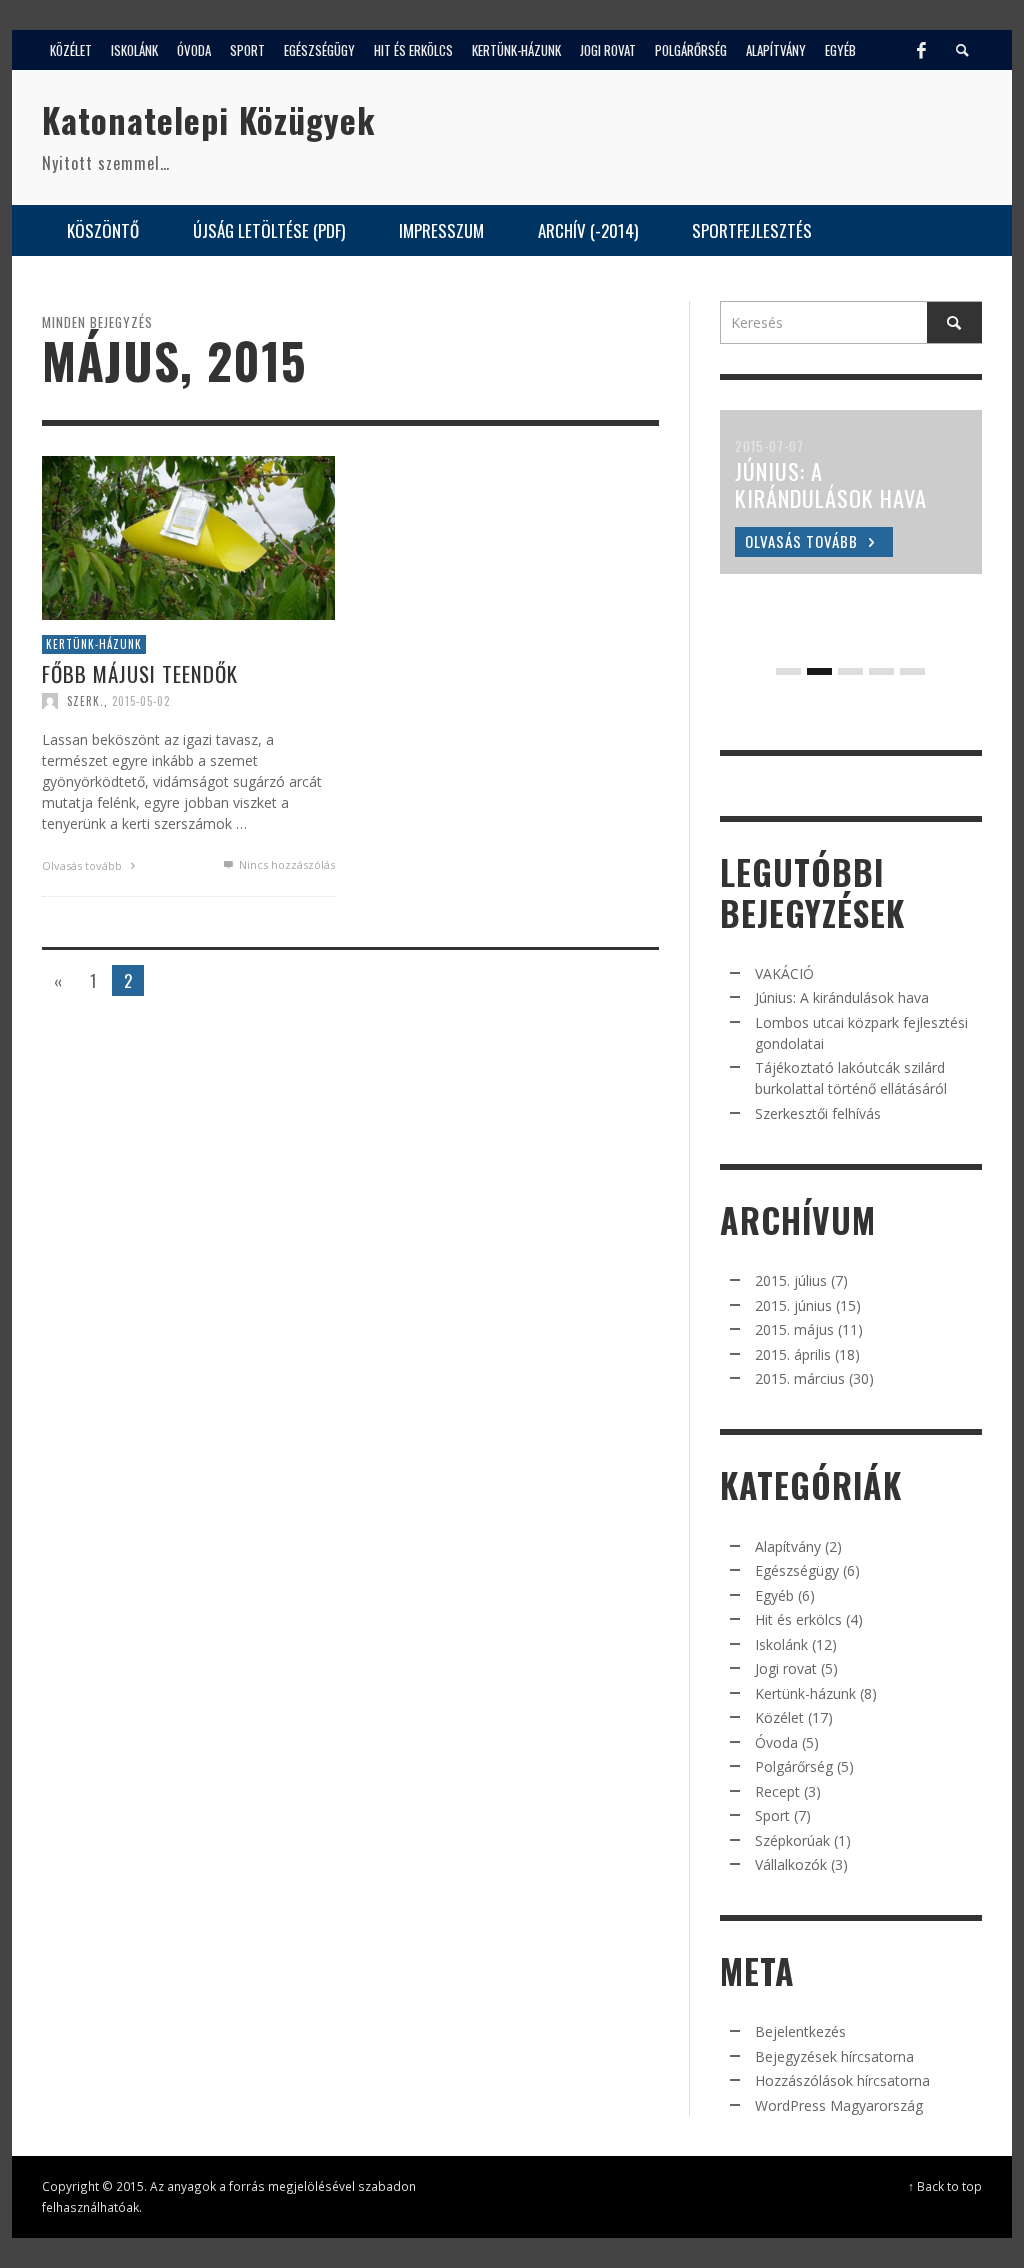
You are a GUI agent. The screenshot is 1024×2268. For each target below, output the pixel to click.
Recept (777, 1791)
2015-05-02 (141, 701)
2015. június (793, 1305)
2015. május (794, 1329)
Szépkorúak (792, 1840)
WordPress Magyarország (839, 2105)
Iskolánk (781, 1644)
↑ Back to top (945, 2186)
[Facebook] (921, 50)
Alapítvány (788, 1546)
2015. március (800, 1378)
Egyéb (774, 1595)
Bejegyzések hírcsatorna (834, 2056)
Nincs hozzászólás (285, 864)
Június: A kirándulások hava (842, 997)
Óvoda (776, 1742)
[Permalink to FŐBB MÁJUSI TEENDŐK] (188, 536)
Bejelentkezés (800, 2031)
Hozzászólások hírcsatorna (842, 2080)
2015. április (793, 1354)
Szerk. (85, 701)
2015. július (791, 1280)
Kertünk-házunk (94, 644)
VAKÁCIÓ (784, 973)
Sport (772, 1815)
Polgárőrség (794, 1766)
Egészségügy (797, 1570)
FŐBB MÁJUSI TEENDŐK (140, 673)
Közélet (779, 1717)
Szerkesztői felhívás (818, 1113)
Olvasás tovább (83, 865)
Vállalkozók (791, 1864)
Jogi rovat (786, 1668)
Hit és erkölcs (798, 1619)
